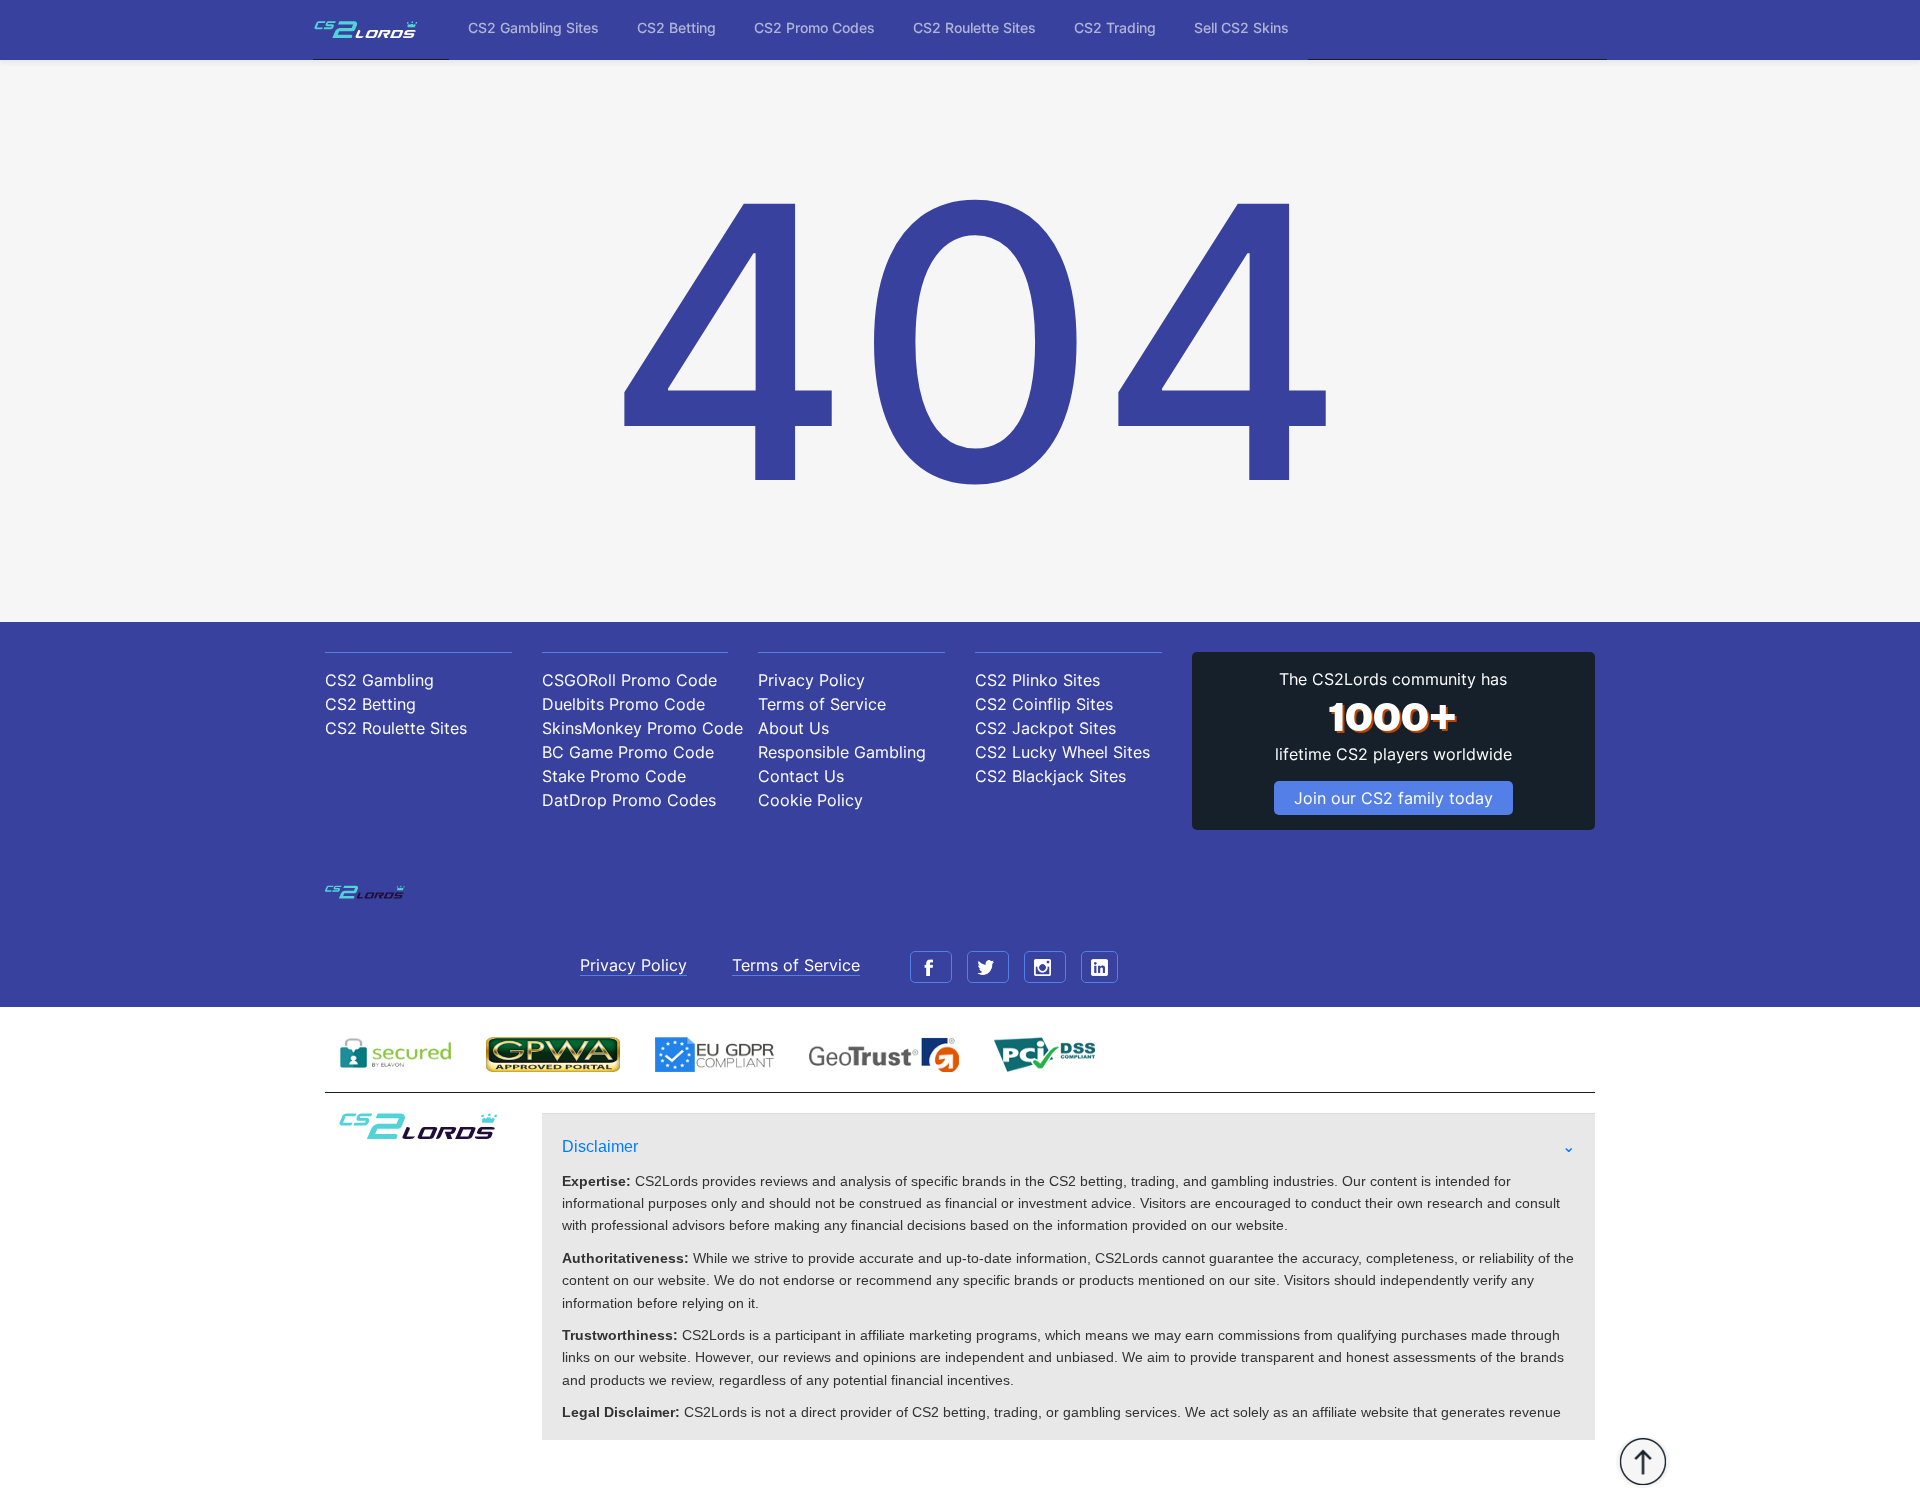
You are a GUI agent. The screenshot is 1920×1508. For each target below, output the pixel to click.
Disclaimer (600, 1146)
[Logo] (366, 29)
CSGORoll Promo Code (629, 680)
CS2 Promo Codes (814, 27)
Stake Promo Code (614, 776)
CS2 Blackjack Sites (1050, 776)
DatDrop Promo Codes (629, 800)
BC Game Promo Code (628, 752)
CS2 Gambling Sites (533, 27)
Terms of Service (822, 704)
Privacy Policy (811, 680)
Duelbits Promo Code (623, 704)
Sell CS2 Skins (1241, 27)
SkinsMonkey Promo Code (635, 728)
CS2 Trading (1115, 27)
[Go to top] (1643, 1462)
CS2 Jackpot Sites (1045, 728)
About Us (793, 728)
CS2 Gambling (379, 680)
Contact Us (801, 776)
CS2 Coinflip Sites (1044, 704)
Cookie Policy (810, 800)
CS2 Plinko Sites (1037, 680)
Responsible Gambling (842, 752)
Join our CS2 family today (1393, 798)
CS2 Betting (676, 27)
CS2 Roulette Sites (974, 27)
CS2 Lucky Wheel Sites (1062, 752)
